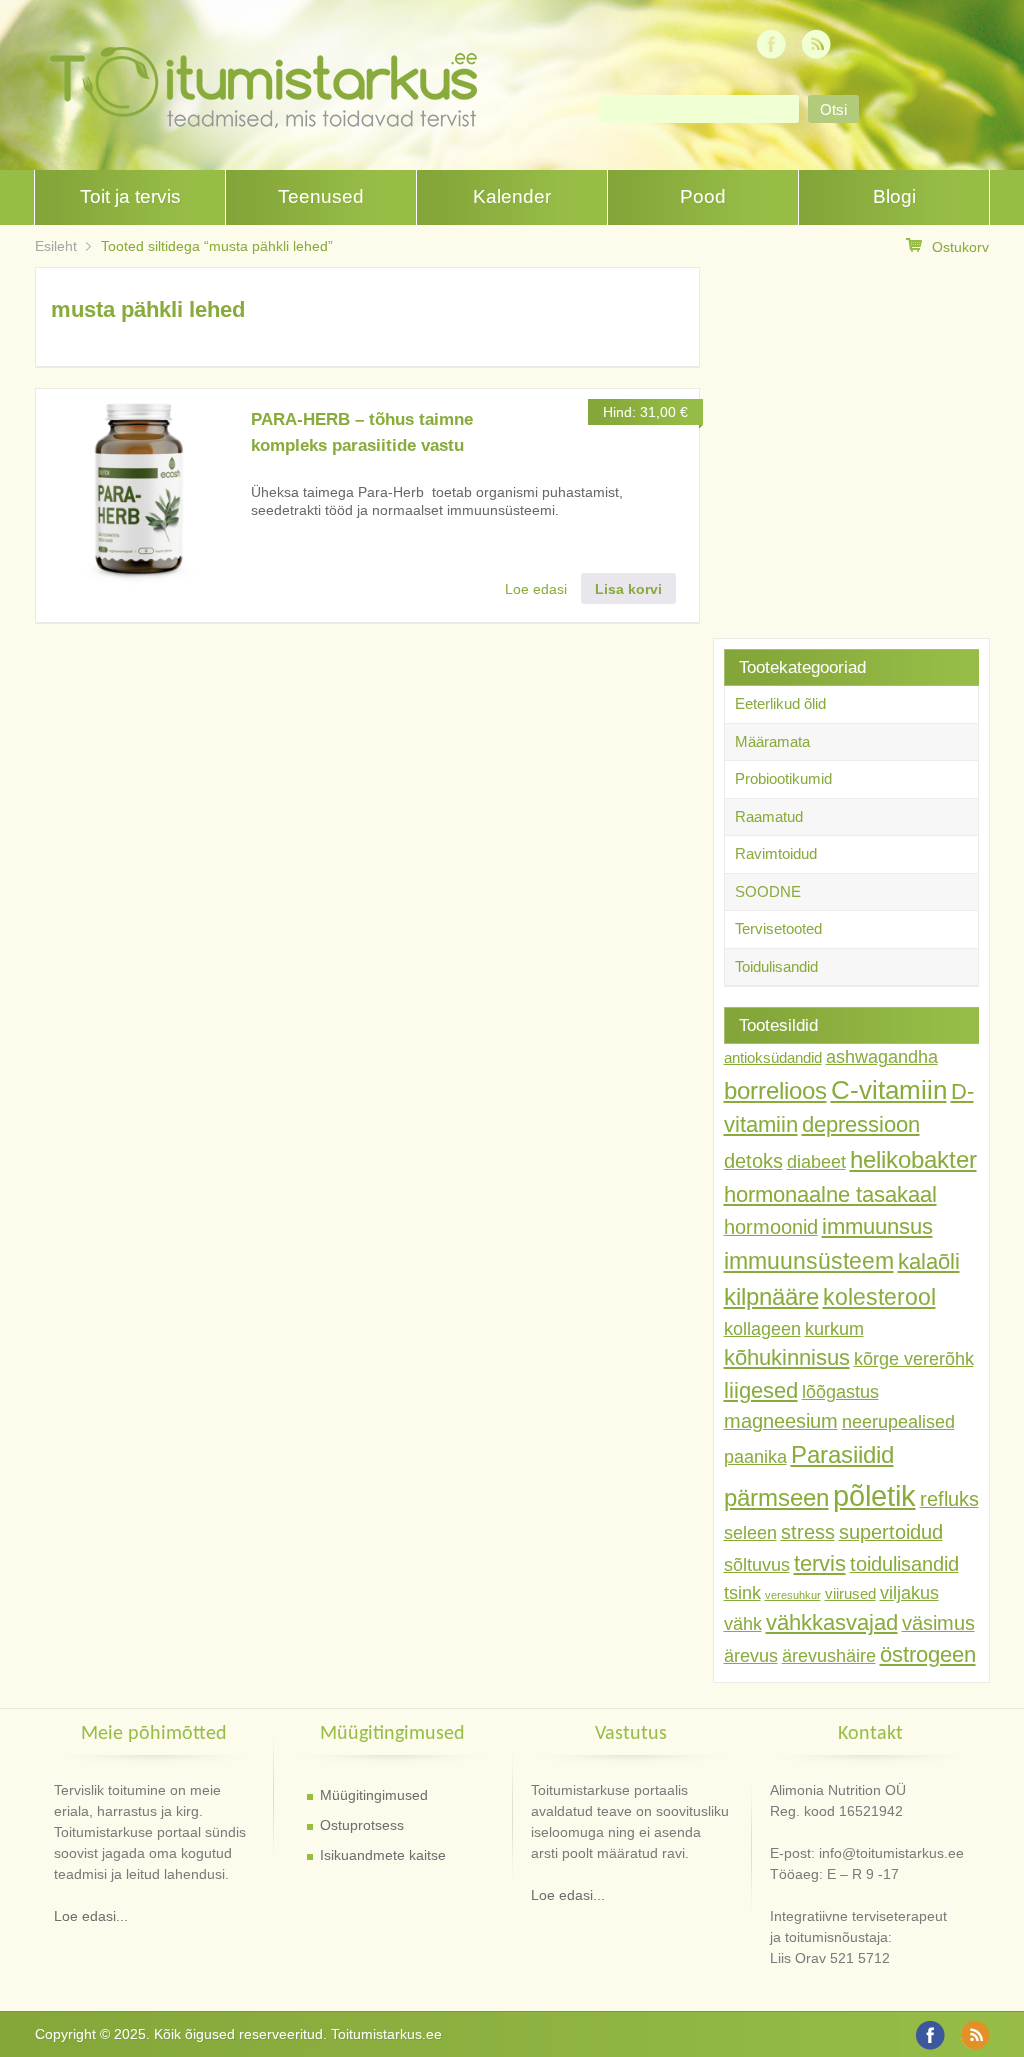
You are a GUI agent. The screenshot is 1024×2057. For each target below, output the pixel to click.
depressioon (861, 1124)
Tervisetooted (778, 928)
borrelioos (775, 1090)
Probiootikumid (783, 778)
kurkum (834, 1329)
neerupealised (898, 1422)
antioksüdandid (773, 1058)
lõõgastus (840, 1392)
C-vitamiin (889, 1090)
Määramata (772, 741)
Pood (703, 196)
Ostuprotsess (362, 1825)
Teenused (321, 196)
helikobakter (913, 1159)
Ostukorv (960, 247)
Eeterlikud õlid (780, 703)
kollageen (762, 1329)
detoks (753, 1161)
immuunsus (877, 1226)
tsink (742, 1593)
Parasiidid (842, 1454)
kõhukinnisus (787, 1357)
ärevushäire (829, 1656)
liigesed (761, 1390)
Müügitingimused (374, 1795)
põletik (874, 1495)
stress (808, 1532)
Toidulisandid (776, 966)
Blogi (894, 196)
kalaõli (929, 1261)
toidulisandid (904, 1564)
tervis (820, 1563)
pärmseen (776, 1497)
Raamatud (769, 816)
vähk (743, 1624)
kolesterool (879, 1297)
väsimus (938, 1623)
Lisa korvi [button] (628, 589)
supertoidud (891, 1532)
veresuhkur (793, 1595)
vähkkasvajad (832, 1622)
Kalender (512, 196)
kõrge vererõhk (914, 1359)
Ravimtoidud (776, 853)
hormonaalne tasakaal (830, 1194)
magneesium (781, 1421)
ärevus (751, 1656)
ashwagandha (882, 1057)
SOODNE (768, 891)
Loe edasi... (91, 1916)
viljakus (909, 1593)
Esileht (56, 246)
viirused (850, 1594)
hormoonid (771, 1227)
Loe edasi (536, 589)
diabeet (816, 1162)
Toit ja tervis (130, 196)
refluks (949, 1499)
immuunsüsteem (809, 1261)
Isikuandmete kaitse (383, 1855)
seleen (750, 1533)
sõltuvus (757, 1565)
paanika (755, 1457)
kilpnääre (771, 1296)
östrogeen (928, 1654)
